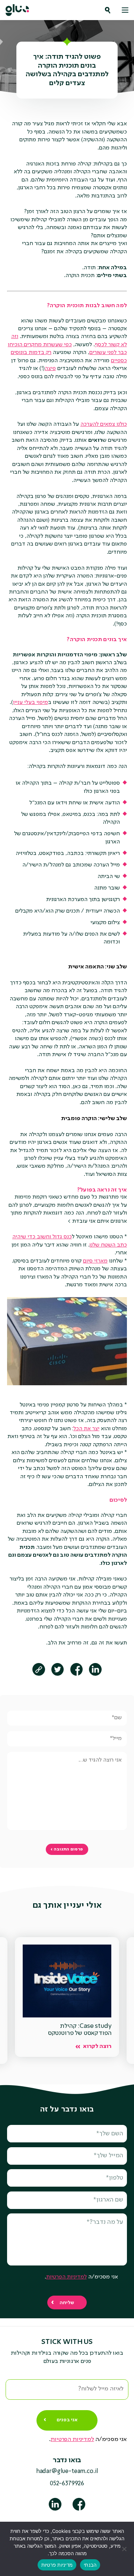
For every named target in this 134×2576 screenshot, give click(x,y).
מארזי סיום (95, 1261)
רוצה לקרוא (97, 2047)
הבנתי (90, 2565)
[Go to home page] (17, 10)
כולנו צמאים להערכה (104, 424)
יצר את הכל (86, 1429)
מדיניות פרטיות (57, 2565)
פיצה (50, 369)
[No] (125, 2549)
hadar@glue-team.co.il (67, 2472)
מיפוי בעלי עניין (31, 702)
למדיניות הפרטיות (66, 2277)
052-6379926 (67, 2484)
